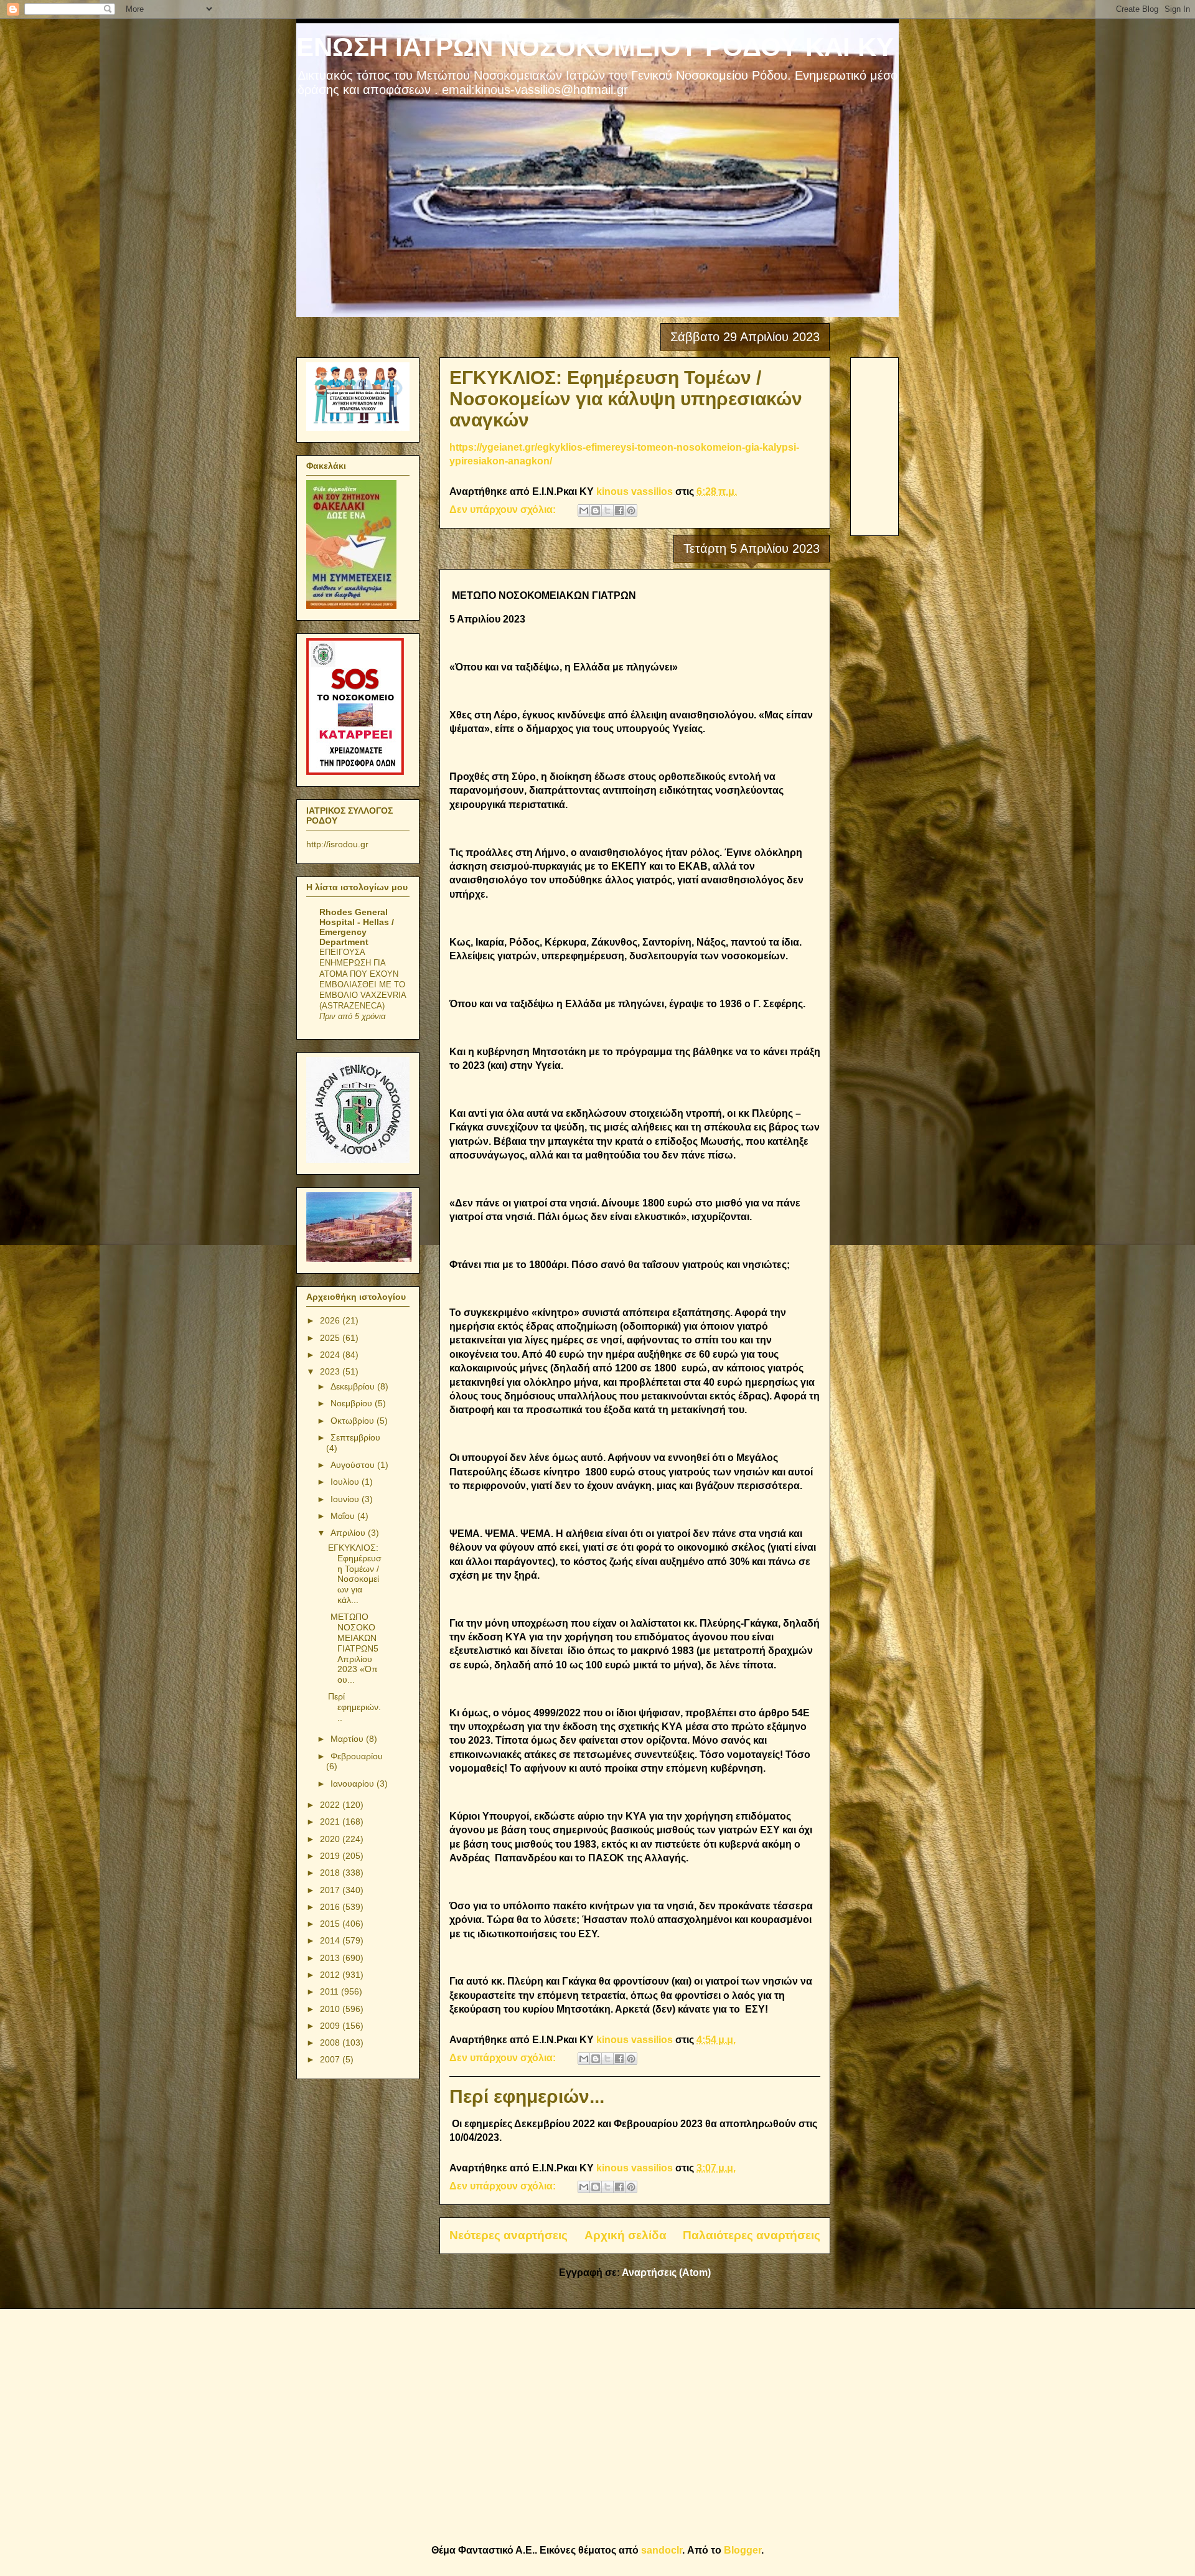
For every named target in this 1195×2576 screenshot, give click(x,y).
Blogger (743, 2550)
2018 (331, 1873)
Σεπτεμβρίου (355, 1437)
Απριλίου (349, 1533)
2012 (331, 1975)
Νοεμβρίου (353, 1403)
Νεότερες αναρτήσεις (508, 2235)
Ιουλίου (346, 1482)
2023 (331, 1371)
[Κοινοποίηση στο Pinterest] (631, 510)
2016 (331, 1907)
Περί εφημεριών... (527, 2096)
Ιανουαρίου (354, 1784)
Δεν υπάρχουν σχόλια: (504, 510)
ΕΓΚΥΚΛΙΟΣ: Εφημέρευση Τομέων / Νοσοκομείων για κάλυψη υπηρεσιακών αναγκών (626, 399)
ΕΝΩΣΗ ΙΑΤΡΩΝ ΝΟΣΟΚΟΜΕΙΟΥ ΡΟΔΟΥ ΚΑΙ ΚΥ (595, 47)
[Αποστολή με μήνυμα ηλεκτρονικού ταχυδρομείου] (584, 510)
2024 (331, 1355)
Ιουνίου (346, 1499)
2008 (331, 2042)
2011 (330, 1991)
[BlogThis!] (596, 510)
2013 (331, 1958)
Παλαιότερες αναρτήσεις (752, 2235)
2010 (331, 2009)
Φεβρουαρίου (357, 1756)
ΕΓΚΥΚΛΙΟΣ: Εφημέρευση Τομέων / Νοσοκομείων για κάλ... (355, 1574)
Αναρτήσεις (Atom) (666, 2273)
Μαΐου (344, 1516)
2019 (331, 1856)
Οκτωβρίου (354, 1421)
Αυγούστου (354, 1465)
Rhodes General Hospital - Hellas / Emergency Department (357, 927)
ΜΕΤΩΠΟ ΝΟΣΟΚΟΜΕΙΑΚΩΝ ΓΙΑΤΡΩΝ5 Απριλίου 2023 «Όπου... (353, 1648)
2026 (331, 1320)
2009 (331, 2026)
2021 (331, 1822)
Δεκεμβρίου (354, 1386)
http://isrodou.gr (337, 844)
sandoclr (662, 2550)
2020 (331, 1839)
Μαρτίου (348, 1739)
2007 (331, 2059)
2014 (331, 1940)
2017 (331, 1890)
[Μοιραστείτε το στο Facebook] (619, 510)
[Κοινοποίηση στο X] (607, 510)
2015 (331, 1924)
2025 (331, 1338)
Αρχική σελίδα (626, 2235)
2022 (331, 1805)
